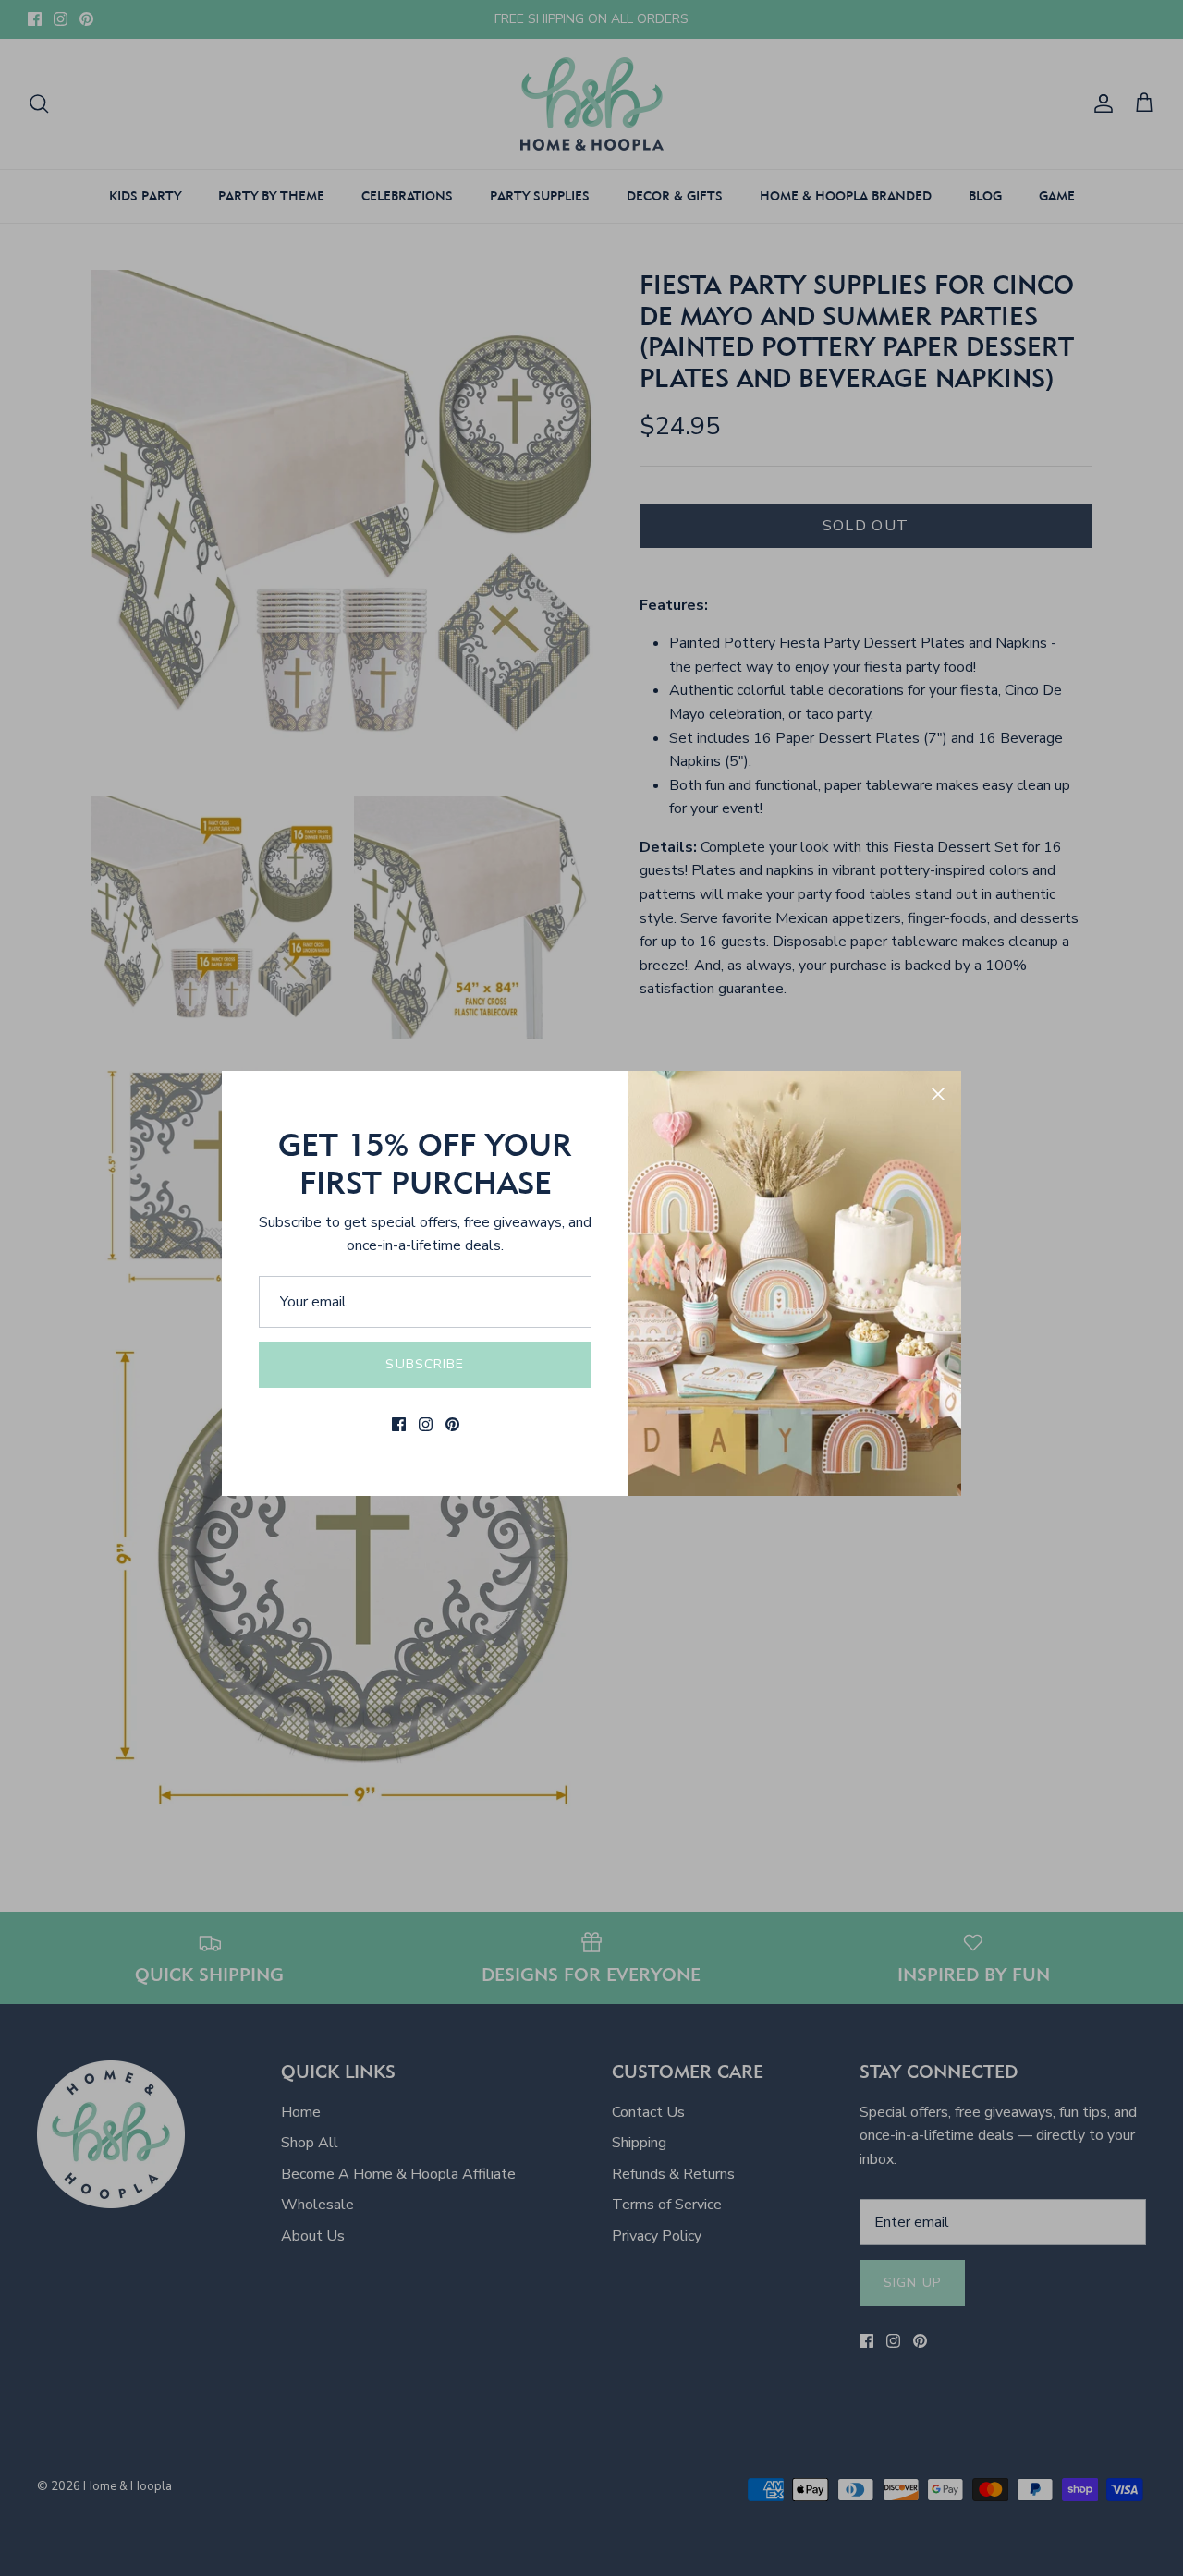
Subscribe (425, 1364)
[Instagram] (426, 1424)
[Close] (938, 1094)
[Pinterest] (452, 1424)
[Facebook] (399, 1424)
